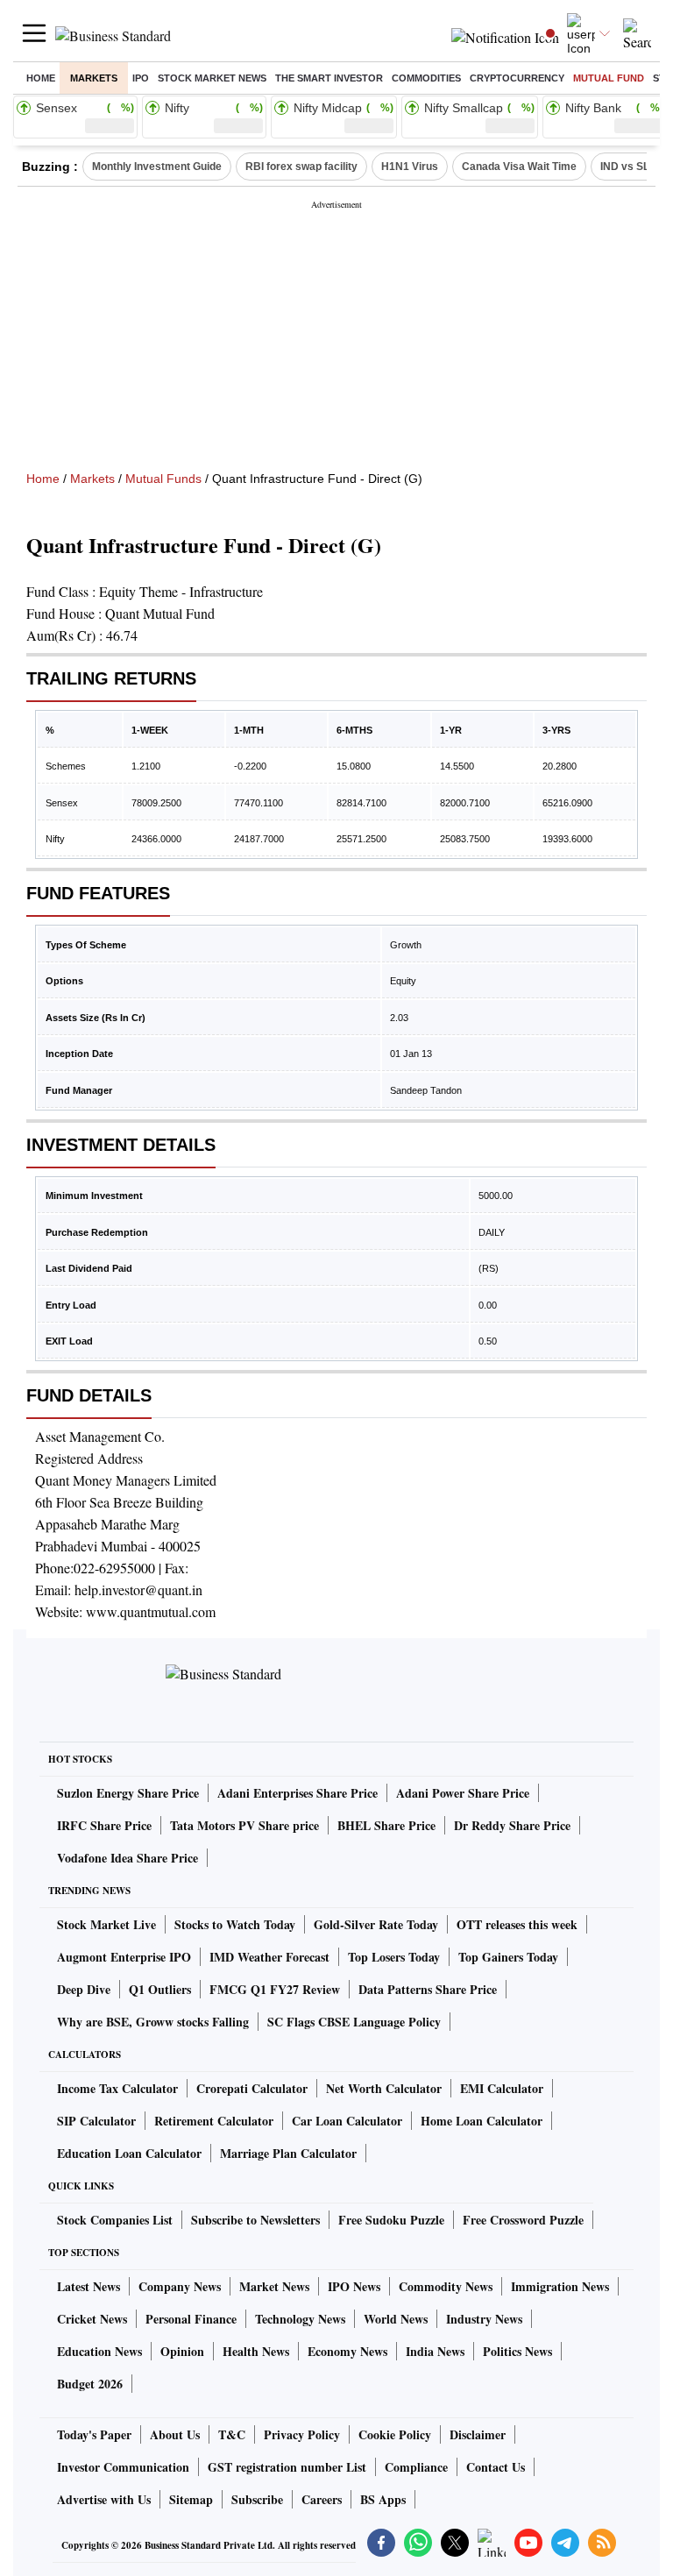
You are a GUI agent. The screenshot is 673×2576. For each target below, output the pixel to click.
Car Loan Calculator (347, 2121)
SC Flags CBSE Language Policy (354, 2022)
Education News (99, 2351)
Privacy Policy (302, 2434)
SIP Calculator (96, 2121)
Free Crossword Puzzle (523, 2220)
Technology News (300, 2319)
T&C (232, 2434)
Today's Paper (94, 2434)
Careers (322, 2499)
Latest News (89, 2286)
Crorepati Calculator (252, 2088)
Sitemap (191, 2499)
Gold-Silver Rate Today (376, 1924)
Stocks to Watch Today (235, 1924)
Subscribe (257, 2499)
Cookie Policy (395, 2434)
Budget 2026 (90, 2384)
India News (435, 2351)
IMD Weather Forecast (269, 1957)
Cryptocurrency (517, 78)
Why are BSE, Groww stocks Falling (153, 2022)
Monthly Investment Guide (157, 167)
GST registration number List (287, 2467)
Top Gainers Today (508, 1957)
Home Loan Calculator (482, 2121)
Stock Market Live (106, 1924)
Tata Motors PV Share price (244, 1825)
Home (41, 78)
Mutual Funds (163, 479)
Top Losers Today (394, 1957)
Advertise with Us (104, 2499)
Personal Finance (191, 2319)
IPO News (354, 2286)
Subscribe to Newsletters (255, 2220)
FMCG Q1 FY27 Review (275, 1989)
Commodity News (446, 2286)
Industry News (484, 2319)
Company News (180, 2286)
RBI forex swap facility (301, 167)
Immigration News (560, 2286)
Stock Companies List (115, 2220)
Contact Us (496, 2467)
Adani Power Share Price (463, 1793)
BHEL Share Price (386, 1825)
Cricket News (92, 2319)
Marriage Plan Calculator (288, 2153)
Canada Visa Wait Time (519, 167)
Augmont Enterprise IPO (124, 1957)
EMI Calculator (502, 2088)
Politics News (517, 2351)
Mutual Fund (609, 78)
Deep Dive (84, 1989)
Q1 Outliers (160, 1989)
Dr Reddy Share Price (512, 1825)
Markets (94, 78)
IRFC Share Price (104, 1825)
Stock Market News (212, 78)
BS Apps (383, 2499)
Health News (256, 2351)
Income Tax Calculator (117, 2088)
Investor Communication (123, 2467)
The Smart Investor (329, 78)
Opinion (182, 2351)
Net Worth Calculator (384, 2088)
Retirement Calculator (214, 2121)
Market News (274, 2286)
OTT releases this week (517, 1924)
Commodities (426, 78)
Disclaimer (478, 2434)
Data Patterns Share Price (428, 1989)
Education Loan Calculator (129, 2153)
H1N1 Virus (410, 167)
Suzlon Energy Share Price (128, 1793)
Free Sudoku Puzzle (391, 2220)
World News (396, 2319)
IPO (141, 78)
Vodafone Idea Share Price (128, 1858)
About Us (175, 2434)
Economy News (347, 2351)
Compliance (416, 2467)
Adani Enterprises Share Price (298, 1793)
